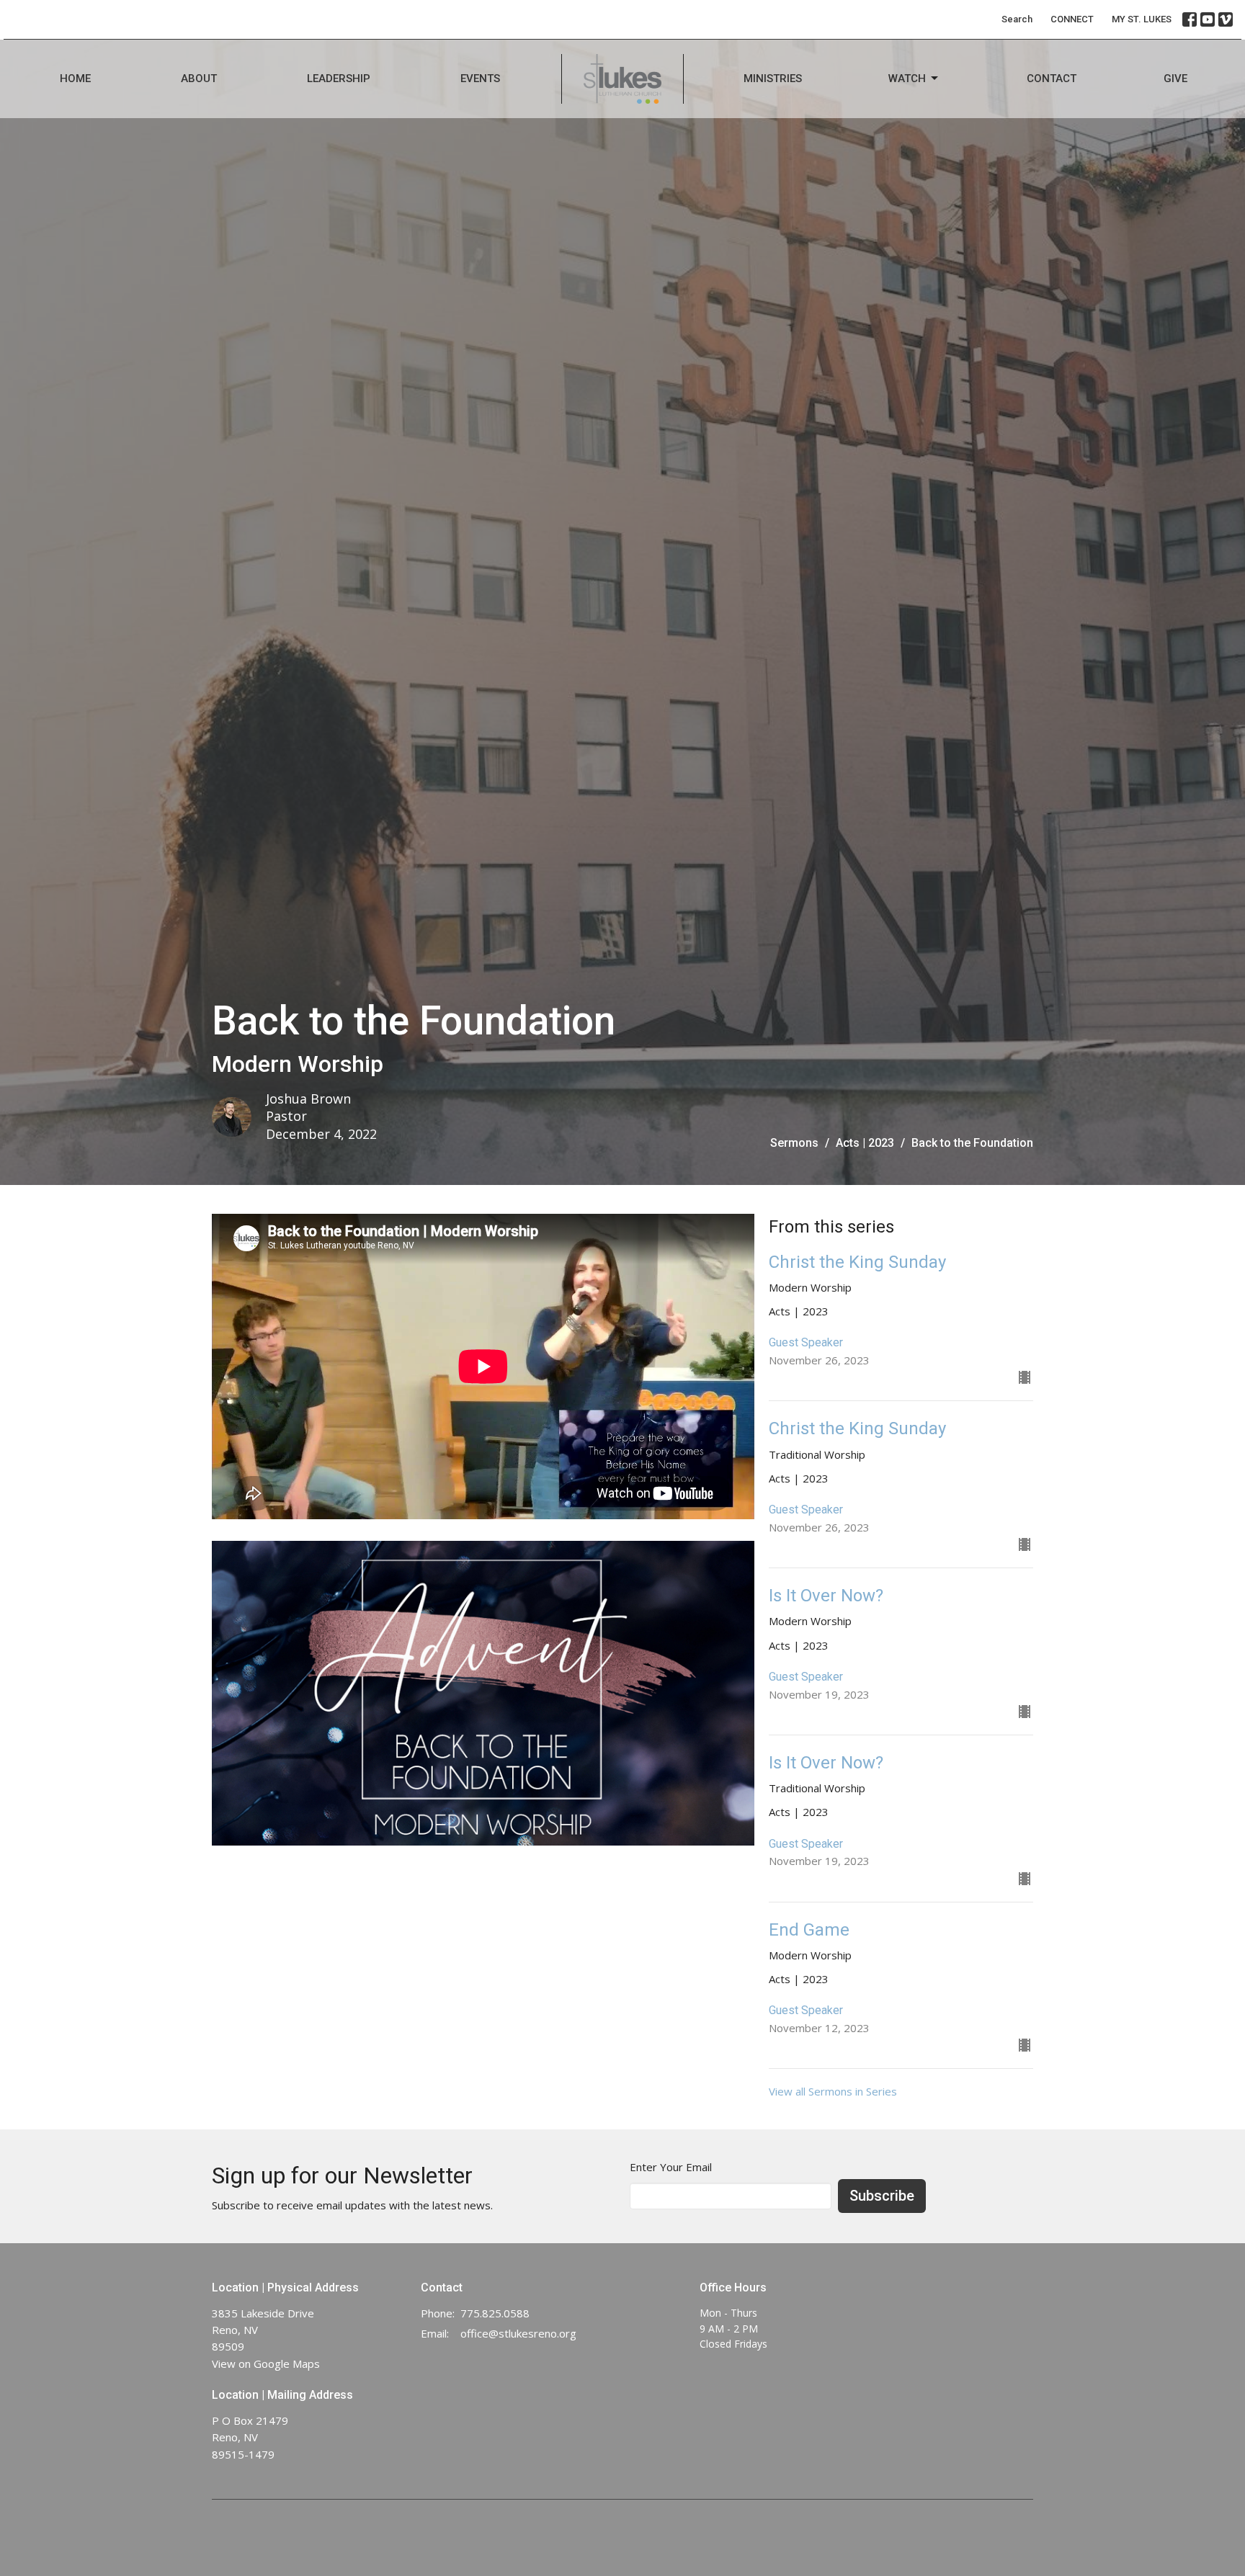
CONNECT (1072, 19)
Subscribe (882, 2196)
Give (1175, 79)
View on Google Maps (266, 2363)
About (199, 79)
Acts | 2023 (865, 1143)
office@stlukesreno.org (518, 2333)
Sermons (794, 1143)
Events (480, 79)
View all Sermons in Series (833, 2091)
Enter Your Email (671, 2167)
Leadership (339, 79)
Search (1017, 19)
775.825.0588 (495, 2313)
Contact (1052, 79)
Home (75, 79)
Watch (907, 79)
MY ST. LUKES (1142, 19)
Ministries (773, 79)
